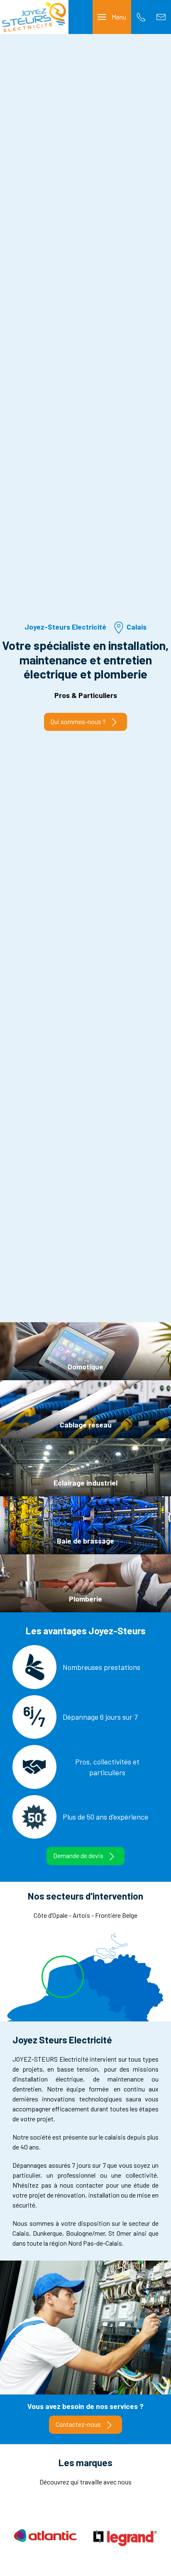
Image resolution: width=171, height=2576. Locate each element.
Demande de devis (78, 1855)
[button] (112, 17)
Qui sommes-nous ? (78, 721)
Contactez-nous (78, 2424)
